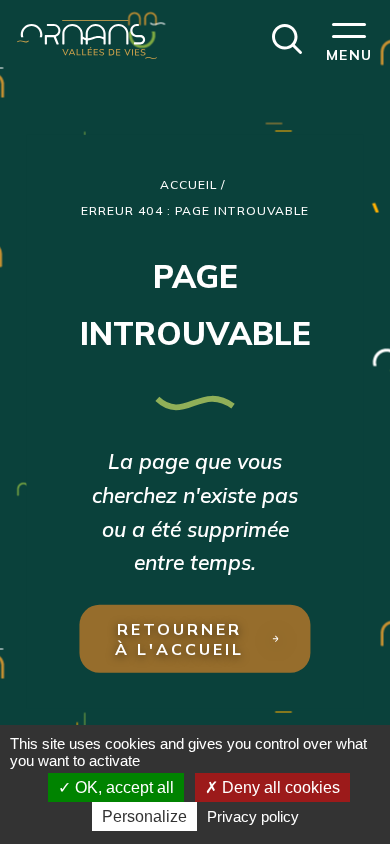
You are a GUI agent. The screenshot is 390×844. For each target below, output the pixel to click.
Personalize (144, 816)
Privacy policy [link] (253, 816)
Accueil (189, 184)
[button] (287, 37)
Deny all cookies (279, 787)
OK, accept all (122, 787)
